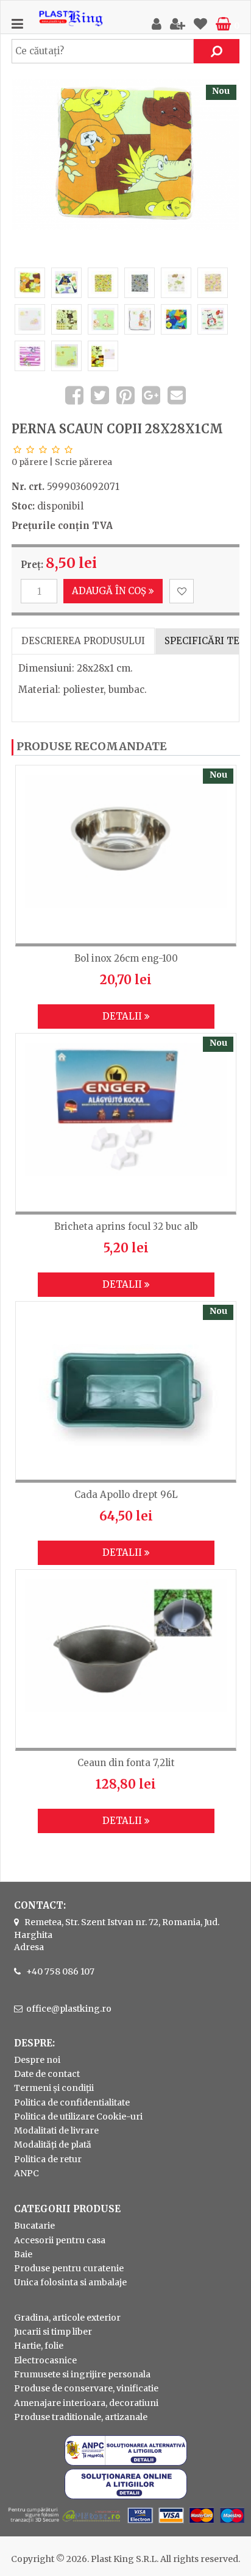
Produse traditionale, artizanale (81, 2417)
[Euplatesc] (125, 2524)
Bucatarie (34, 2226)
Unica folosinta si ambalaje (70, 2282)
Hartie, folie (39, 2346)
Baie (23, 2254)
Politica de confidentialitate (72, 2102)
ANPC (27, 2173)
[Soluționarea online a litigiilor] (126, 2496)
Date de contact (47, 2074)
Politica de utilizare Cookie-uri (78, 2117)
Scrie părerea (83, 462)
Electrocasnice (45, 2360)
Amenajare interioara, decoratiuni (86, 2403)
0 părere (30, 462)
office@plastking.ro (69, 2009)
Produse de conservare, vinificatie (86, 2388)
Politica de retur (48, 2159)
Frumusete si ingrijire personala (82, 2374)
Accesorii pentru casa (60, 2240)
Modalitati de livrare (56, 2131)
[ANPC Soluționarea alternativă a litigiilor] (126, 2463)
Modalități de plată (53, 2145)
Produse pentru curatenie (69, 2268)
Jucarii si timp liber (53, 2332)
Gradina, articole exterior (67, 2318)
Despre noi (37, 2060)
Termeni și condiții (54, 2088)
